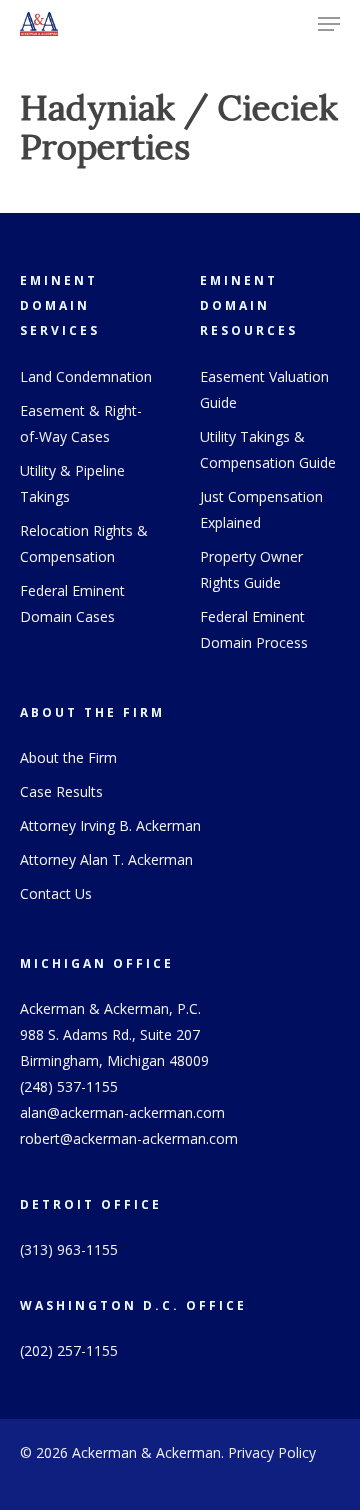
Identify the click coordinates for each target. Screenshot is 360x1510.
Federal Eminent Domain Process (254, 629)
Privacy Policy (272, 1452)
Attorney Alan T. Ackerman (106, 859)
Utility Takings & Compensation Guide (268, 449)
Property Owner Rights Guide (251, 569)
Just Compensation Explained (261, 509)
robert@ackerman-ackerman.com (129, 1138)
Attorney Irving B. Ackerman (110, 825)
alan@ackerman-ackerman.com (122, 1112)
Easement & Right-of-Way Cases (81, 423)
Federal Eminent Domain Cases (72, 603)
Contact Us (56, 893)
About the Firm (68, 757)
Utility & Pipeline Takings (72, 483)
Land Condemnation (86, 376)
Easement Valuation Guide (264, 389)
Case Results (61, 791)
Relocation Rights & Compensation (84, 543)
